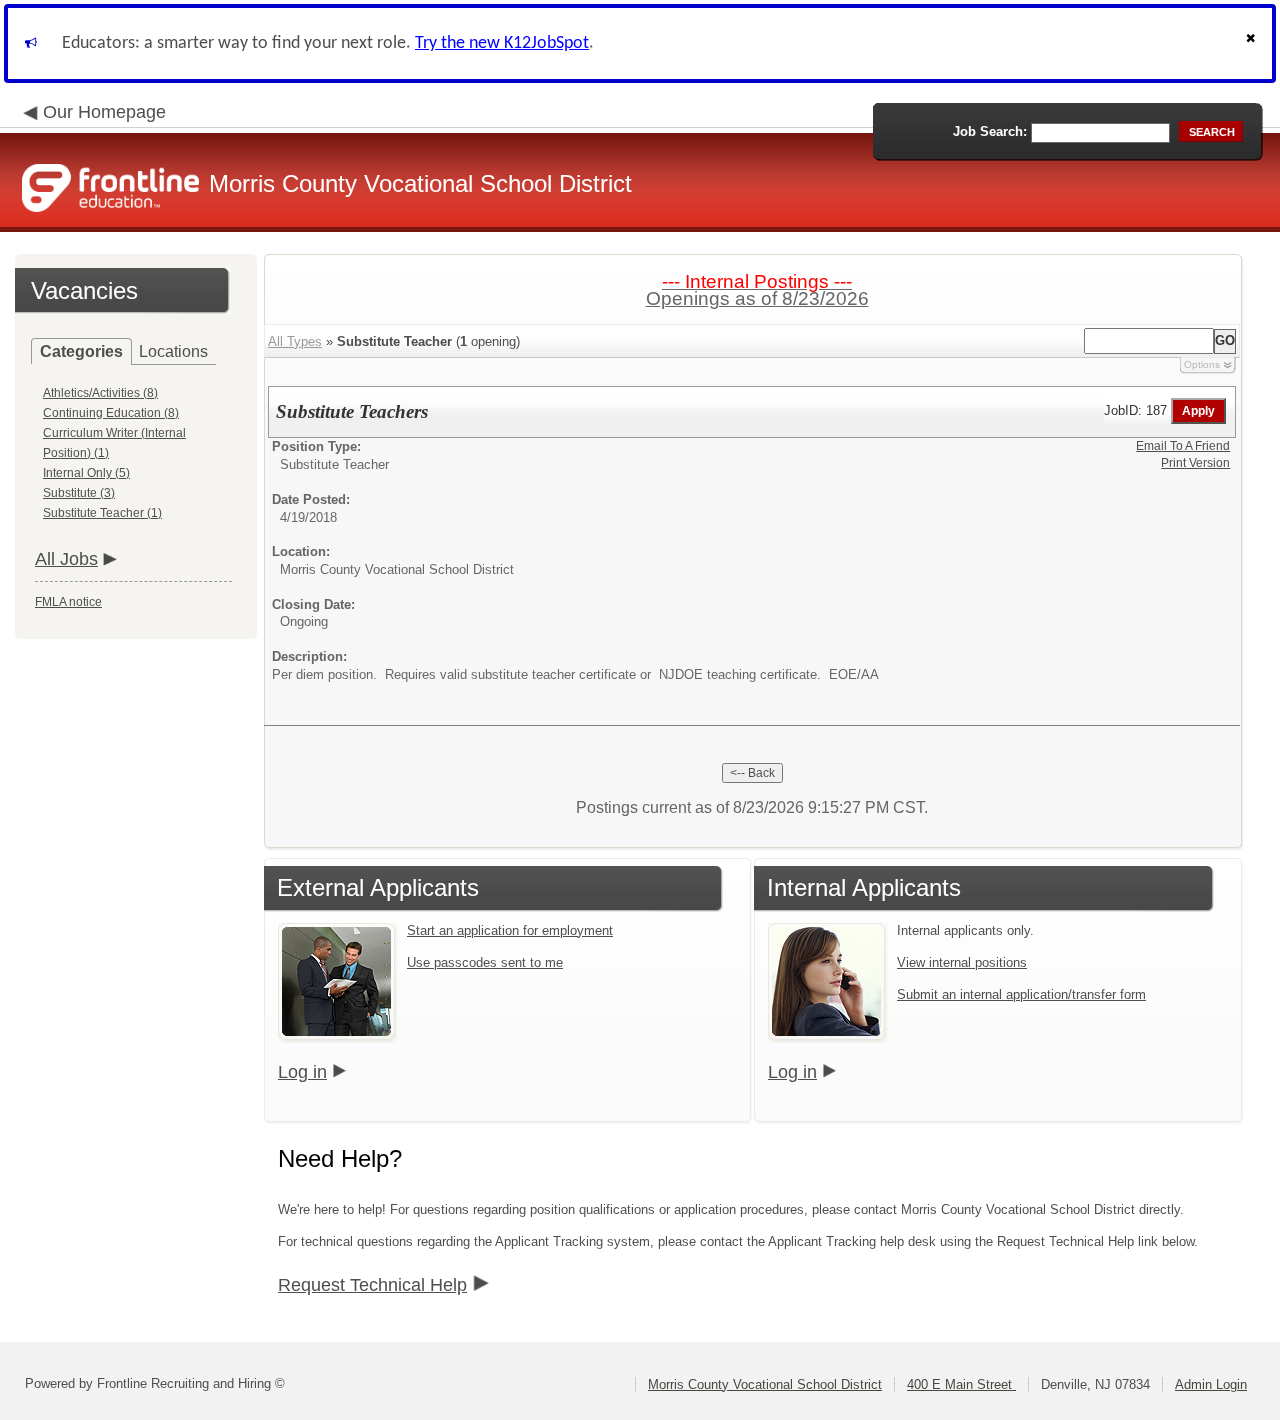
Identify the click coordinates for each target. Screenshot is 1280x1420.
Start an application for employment (510, 930)
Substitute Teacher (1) (102, 513)
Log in (302, 1072)
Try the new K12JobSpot (502, 43)
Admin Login (1211, 1384)
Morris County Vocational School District (765, 1384)
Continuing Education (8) (111, 413)
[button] (1253, 43)
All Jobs (66, 559)
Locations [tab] (173, 351)
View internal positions (962, 962)
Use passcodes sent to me (485, 962)
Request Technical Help (372, 1285)
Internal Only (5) (86, 473)
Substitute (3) (79, 493)
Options (1202, 364)
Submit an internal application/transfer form (1021, 994)
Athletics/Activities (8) (100, 393)
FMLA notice (68, 602)
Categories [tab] (81, 351)
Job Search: (990, 131)
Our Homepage (104, 112)
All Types (295, 341)
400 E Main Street (961, 1384)
